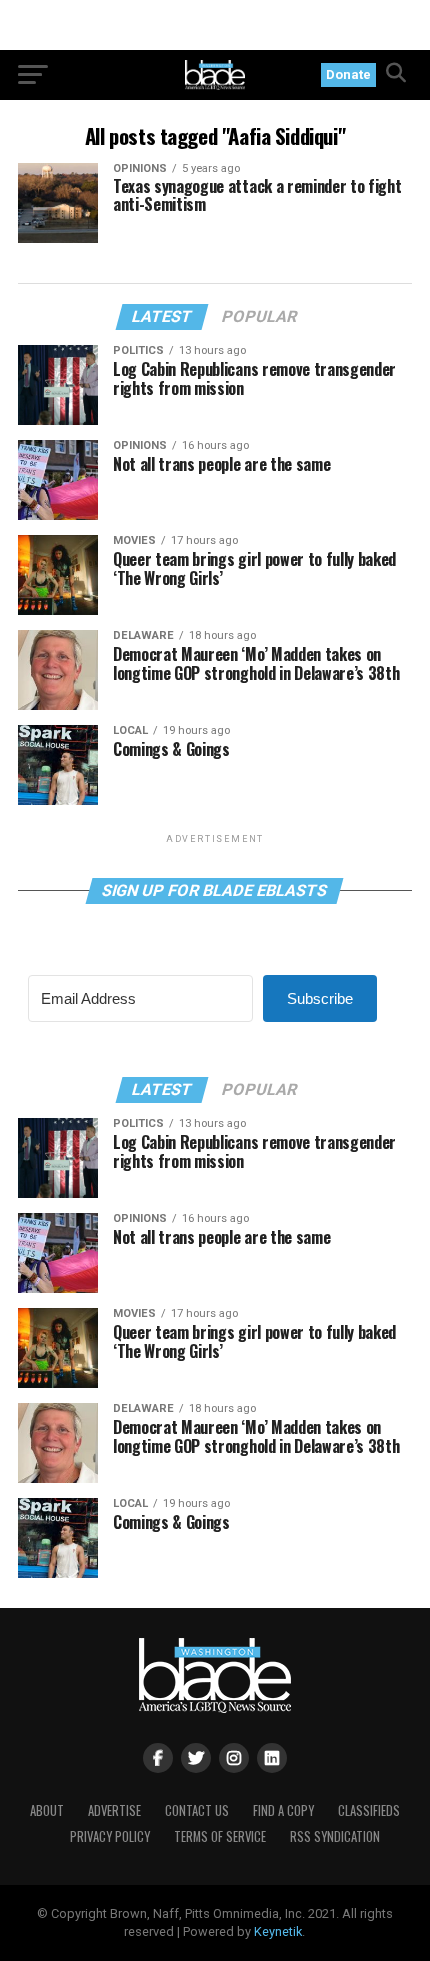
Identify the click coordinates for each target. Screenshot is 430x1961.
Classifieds (369, 1810)
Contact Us (197, 1810)
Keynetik (278, 1931)
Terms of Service (220, 1836)
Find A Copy (283, 1810)
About (47, 1810)
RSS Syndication (335, 1836)
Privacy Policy (110, 1836)
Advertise (114, 1810)
